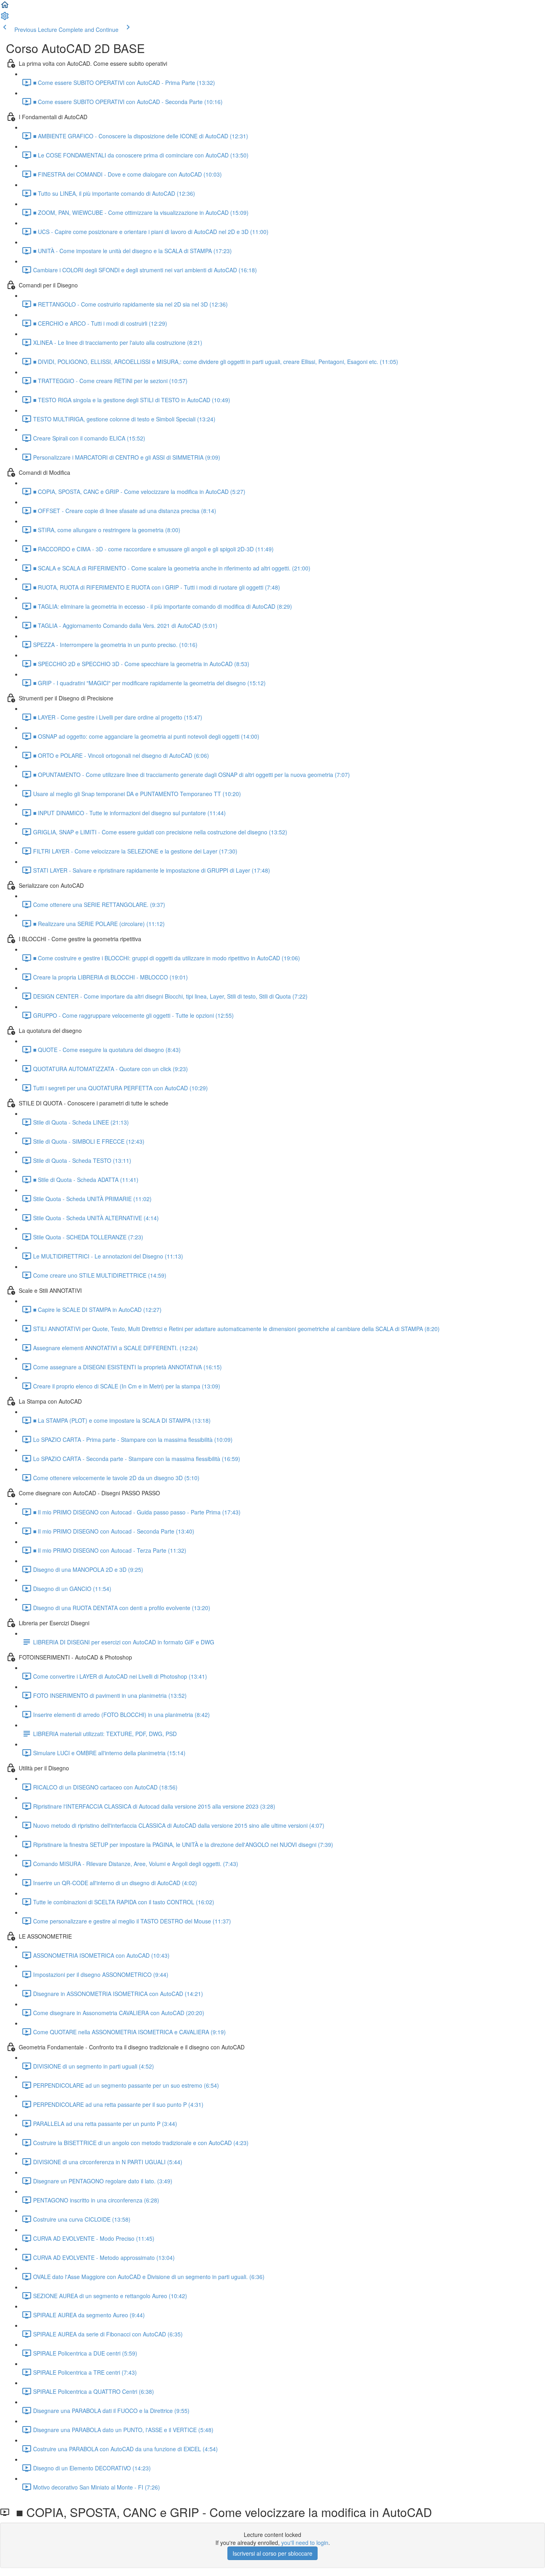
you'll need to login (305, 2543)
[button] (5, 7)
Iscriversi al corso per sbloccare (272, 2553)
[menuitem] (5, 18)
